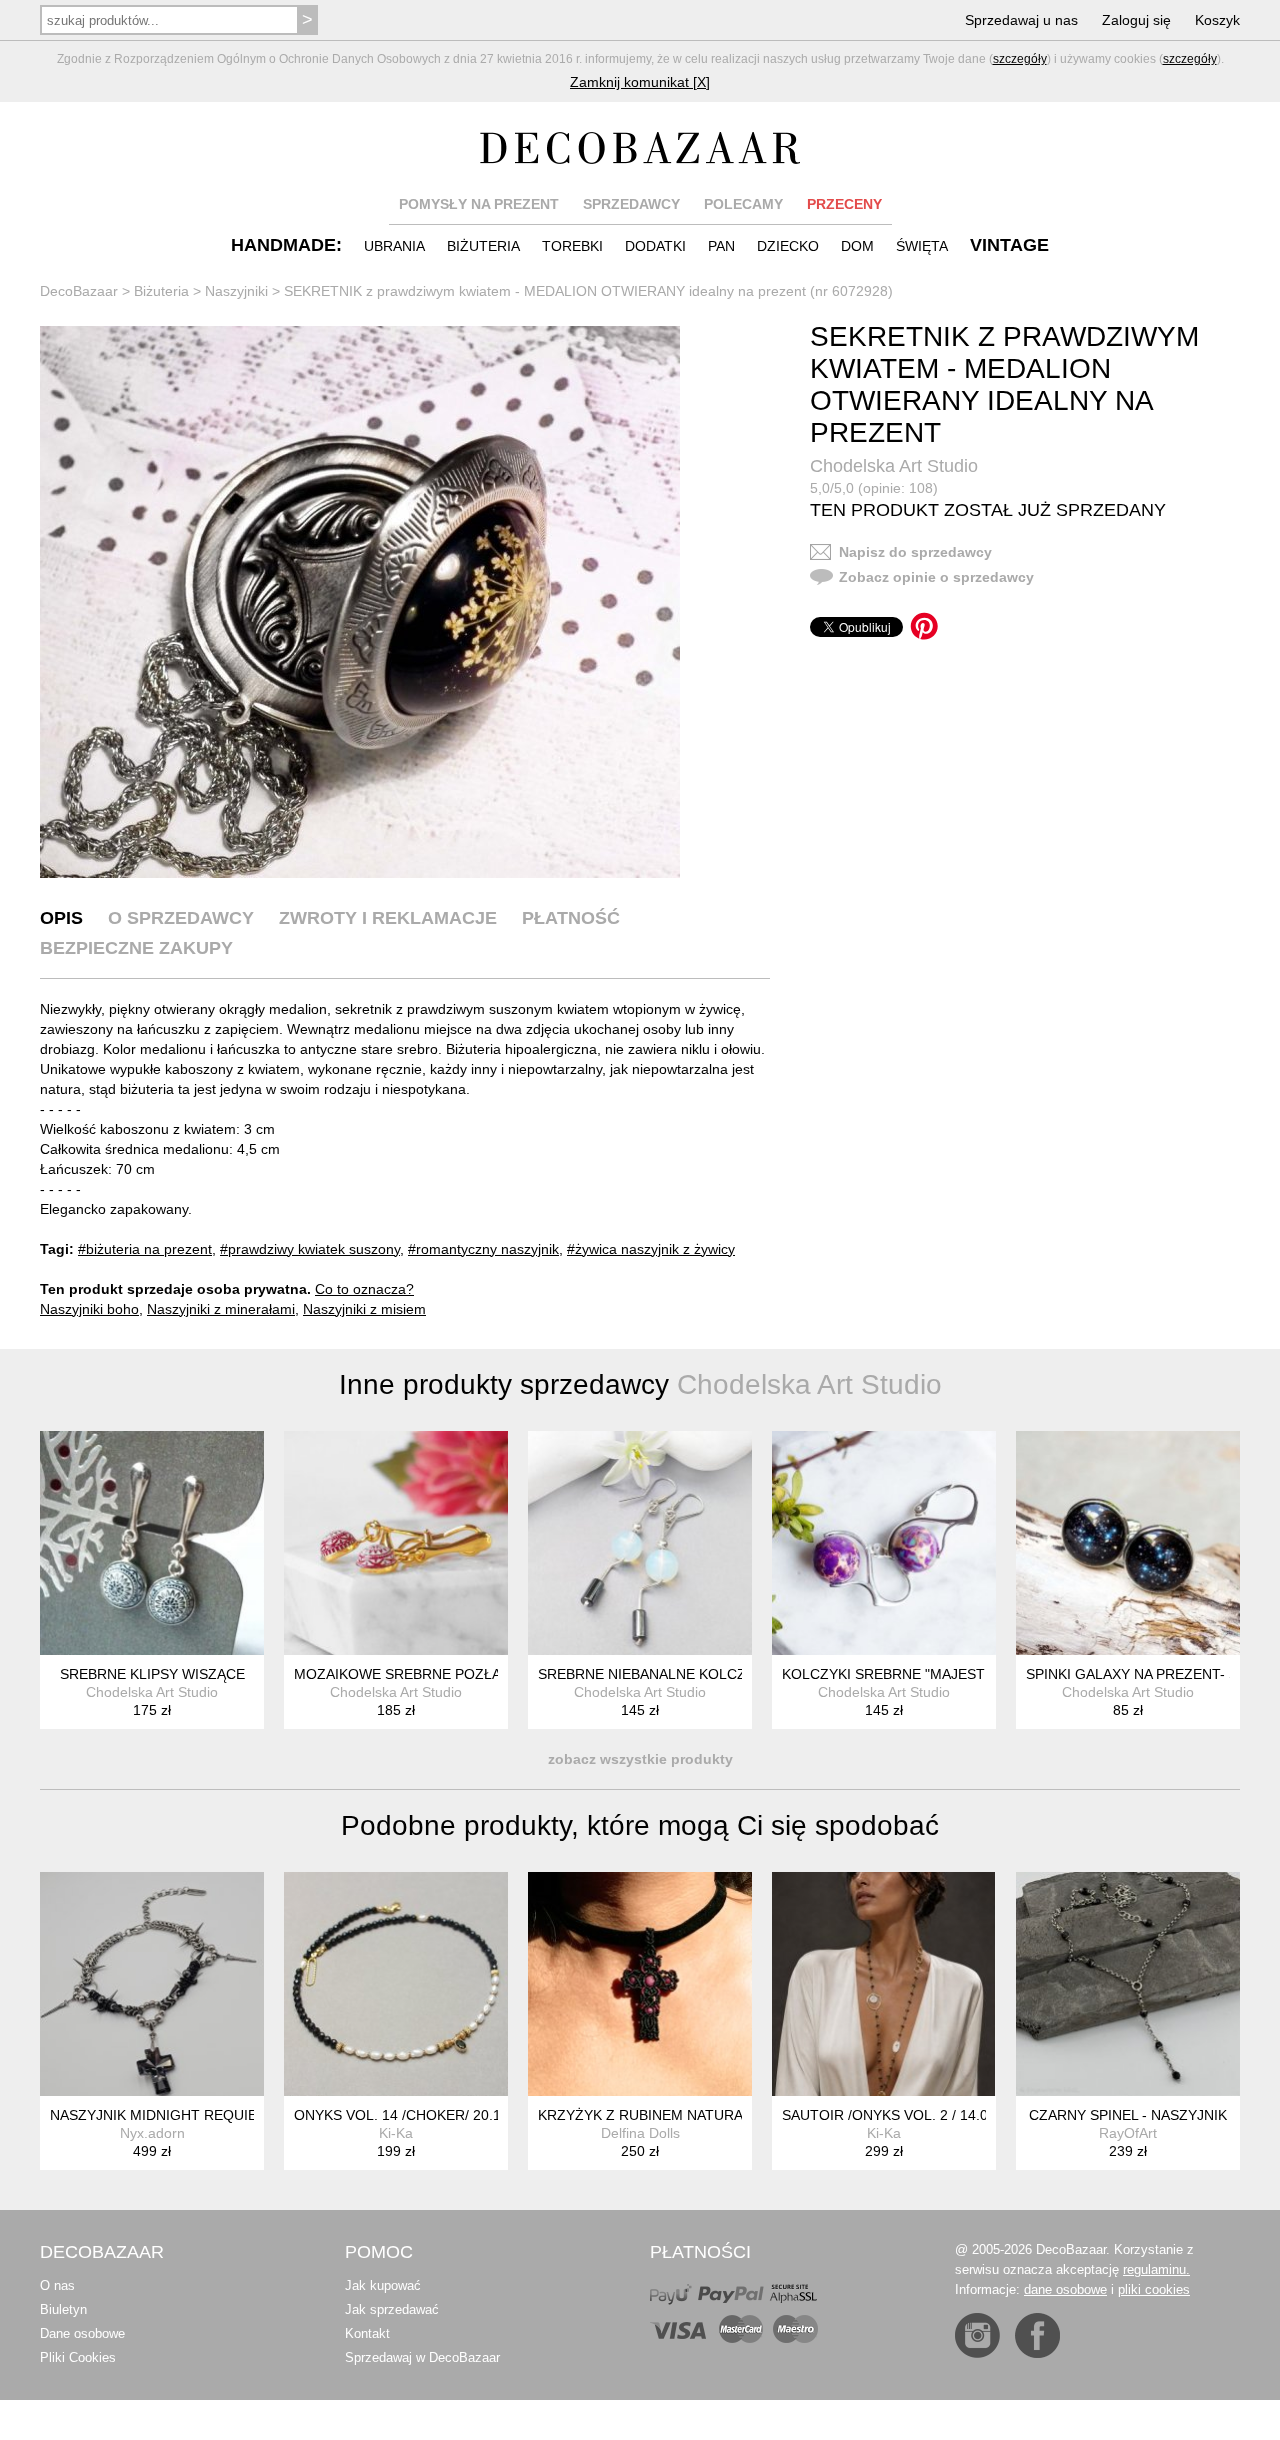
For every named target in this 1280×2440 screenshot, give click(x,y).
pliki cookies (1154, 2289)
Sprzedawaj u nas (1021, 20)
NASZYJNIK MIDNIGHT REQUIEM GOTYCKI (193, 2115)
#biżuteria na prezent (145, 1249)
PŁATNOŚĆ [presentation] (571, 918)
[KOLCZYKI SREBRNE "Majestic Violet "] (884, 1543)
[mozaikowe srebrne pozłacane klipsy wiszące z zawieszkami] (396, 1543)
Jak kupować (383, 2285)
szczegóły (1020, 59)
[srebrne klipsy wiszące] (152, 1543)
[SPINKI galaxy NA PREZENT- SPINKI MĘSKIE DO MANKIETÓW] (1128, 1543)
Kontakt (367, 2333)
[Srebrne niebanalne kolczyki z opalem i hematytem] (640, 1543)
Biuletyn (63, 2309)
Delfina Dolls (640, 2133)
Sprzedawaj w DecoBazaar (422, 2357)
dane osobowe (1065, 2289)
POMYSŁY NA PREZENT (479, 204)
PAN (721, 246)
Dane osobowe (82, 2333)
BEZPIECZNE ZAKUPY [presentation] (136, 948)
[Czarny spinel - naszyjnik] (1128, 1984)
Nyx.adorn (152, 2133)
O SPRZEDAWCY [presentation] (181, 918)
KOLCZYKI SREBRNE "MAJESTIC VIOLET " (922, 1674)
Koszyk (1217, 20)
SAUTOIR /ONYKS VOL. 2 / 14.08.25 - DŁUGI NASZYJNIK (967, 2115)
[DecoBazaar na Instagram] (977, 2335)
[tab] (61, 918)
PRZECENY (844, 204)
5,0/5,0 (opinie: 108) (874, 488)
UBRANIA (394, 246)
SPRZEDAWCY (631, 204)
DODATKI (655, 246)
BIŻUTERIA (483, 246)
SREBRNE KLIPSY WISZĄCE (152, 1674)
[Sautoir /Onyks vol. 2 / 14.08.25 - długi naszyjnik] (884, 1984)
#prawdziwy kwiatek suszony (310, 1249)
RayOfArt (1128, 2133)
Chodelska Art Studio (894, 466)
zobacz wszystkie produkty (640, 1759)
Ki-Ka (396, 2133)
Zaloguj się (1136, 20)
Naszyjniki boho (89, 1309)
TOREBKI (572, 246)
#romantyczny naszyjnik (483, 1249)
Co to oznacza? (364, 1289)
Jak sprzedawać (392, 2309)
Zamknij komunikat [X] (640, 82)
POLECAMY (743, 204)
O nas (57, 2285)
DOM (857, 246)
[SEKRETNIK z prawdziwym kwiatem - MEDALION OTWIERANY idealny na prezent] (360, 602)
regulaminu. (1156, 2269)
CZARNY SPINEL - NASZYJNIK (1128, 2115)
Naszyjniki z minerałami (221, 1309)
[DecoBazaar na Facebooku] (1037, 2335)
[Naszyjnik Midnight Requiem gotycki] (152, 1984)
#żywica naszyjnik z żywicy (651, 1249)
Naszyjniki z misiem (364, 1309)
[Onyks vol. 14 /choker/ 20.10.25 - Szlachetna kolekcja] (396, 1984)
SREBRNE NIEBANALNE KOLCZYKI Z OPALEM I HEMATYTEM (739, 1674)
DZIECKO (788, 246)
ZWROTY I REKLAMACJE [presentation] (388, 918)
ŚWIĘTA (922, 246)
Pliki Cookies (78, 2357)
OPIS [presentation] (61, 918)
